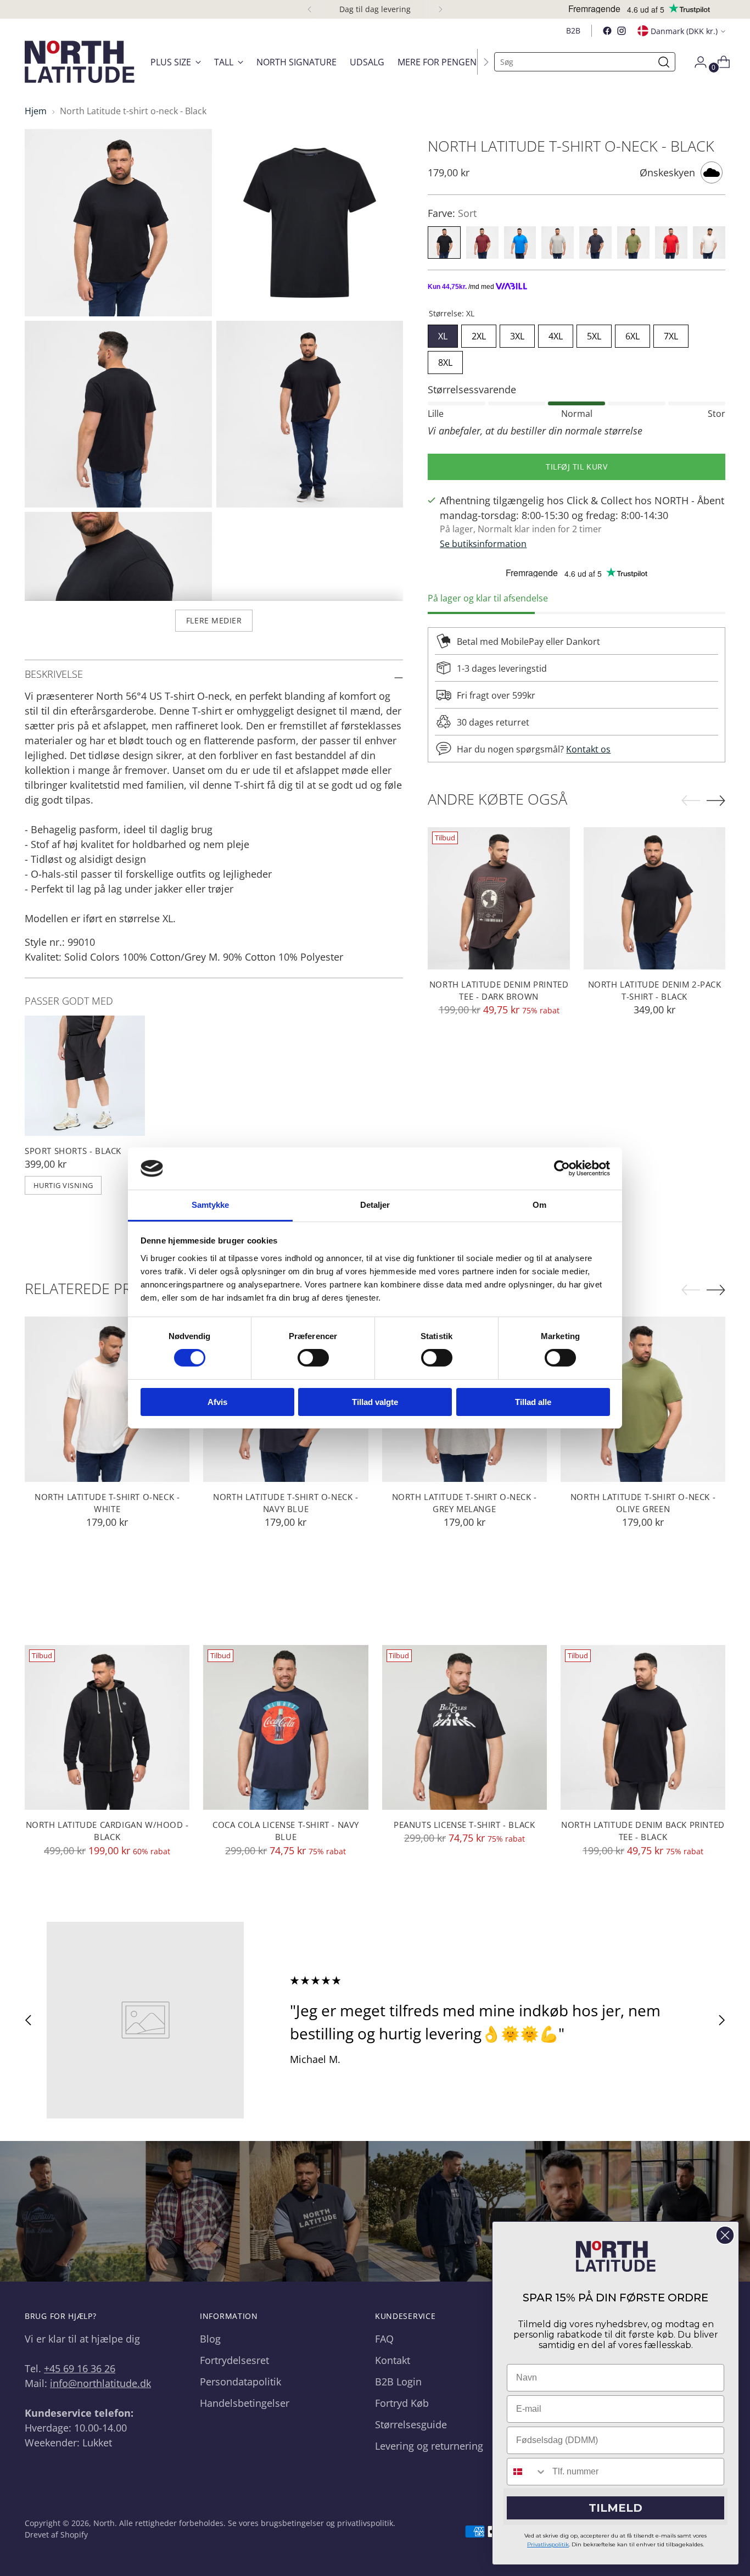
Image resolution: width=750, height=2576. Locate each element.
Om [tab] (539, 1205)
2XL (479, 333)
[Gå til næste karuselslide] (721, 2020)
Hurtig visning (63, 1185)
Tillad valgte (375, 1402)
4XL (556, 333)
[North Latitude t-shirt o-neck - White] (107, 1399)
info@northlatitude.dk (100, 2383)
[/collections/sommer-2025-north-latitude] (375, 2212)
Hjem (36, 111)
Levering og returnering (429, 2446)
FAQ (384, 2339)
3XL (517, 333)
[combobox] (527, 2472)
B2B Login (398, 2382)
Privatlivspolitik (548, 2544)
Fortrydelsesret (234, 2360)
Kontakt (393, 2360)
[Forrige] (310, 9)
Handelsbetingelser (245, 2403)
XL (443, 333)
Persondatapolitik (240, 2382)
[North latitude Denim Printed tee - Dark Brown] (499, 898)
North (104, 2523)
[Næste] (440, 9)
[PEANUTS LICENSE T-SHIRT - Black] (464, 1727)
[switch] (313, 1358)
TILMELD (615, 2508)
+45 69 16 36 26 (80, 2368)
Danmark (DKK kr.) (684, 31)
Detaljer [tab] (375, 1205)
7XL (671, 333)
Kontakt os (588, 749)
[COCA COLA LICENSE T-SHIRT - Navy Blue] (286, 1727)
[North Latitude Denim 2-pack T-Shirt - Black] (655, 898)
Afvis (217, 1402)
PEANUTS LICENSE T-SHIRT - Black (464, 1825)
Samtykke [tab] (211, 1205)
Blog (210, 2339)
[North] (80, 62)
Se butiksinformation (483, 544)
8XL (445, 360)
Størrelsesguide (411, 2424)
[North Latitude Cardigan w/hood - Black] (107, 1727)
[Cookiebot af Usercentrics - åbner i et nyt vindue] (562, 1168)
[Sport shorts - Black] (85, 1076)
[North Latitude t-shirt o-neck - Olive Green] (643, 1399)
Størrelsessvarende (472, 389)
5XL (594, 333)
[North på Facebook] (607, 31)
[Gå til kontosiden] (696, 62)
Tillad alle (533, 1402)
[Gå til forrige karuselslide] (29, 2020)
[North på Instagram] (622, 31)
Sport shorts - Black (73, 1151)
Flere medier (214, 620)
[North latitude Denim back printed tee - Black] (643, 1727)
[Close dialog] (725, 2235)
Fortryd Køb (402, 2403)
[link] (616, 2256)
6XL (633, 333)
